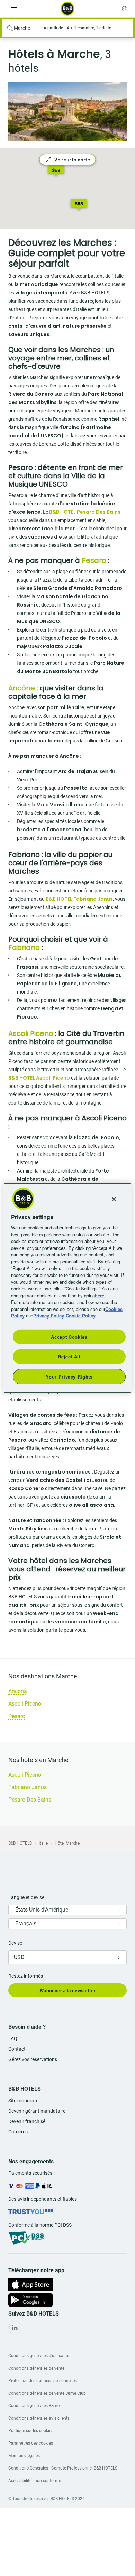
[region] (68, 1288)
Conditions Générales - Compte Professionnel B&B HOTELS (63, 2468)
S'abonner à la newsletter (68, 1991)
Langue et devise (26, 1897)
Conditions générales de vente (36, 2368)
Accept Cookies (69, 1336)
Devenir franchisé (27, 2121)
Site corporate (23, 2101)
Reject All (69, 1356)
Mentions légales (24, 2456)
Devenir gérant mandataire (37, 2111)
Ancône (22, 688)
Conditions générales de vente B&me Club (47, 2393)
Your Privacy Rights (69, 1377)
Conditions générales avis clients (39, 2418)
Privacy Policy (49, 1316)
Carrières (18, 2132)
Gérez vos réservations (33, 2059)
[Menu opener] (14, 9)
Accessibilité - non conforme (35, 2481)
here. (100, 1295)
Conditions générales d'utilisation (39, 2356)
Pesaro (17, 1716)
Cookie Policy (81, 1316)
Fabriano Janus (28, 1787)
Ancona (18, 1691)
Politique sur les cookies (31, 2431)
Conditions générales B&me (34, 2406)
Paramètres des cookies (31, 2443)
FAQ (13, 2038)
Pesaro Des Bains (30, 1800)
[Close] (114, 1199)
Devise (15, 1943)
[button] (79, 205)
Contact (17, 2049)
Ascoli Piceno (31, 1033)
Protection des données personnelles (43, 2381)
